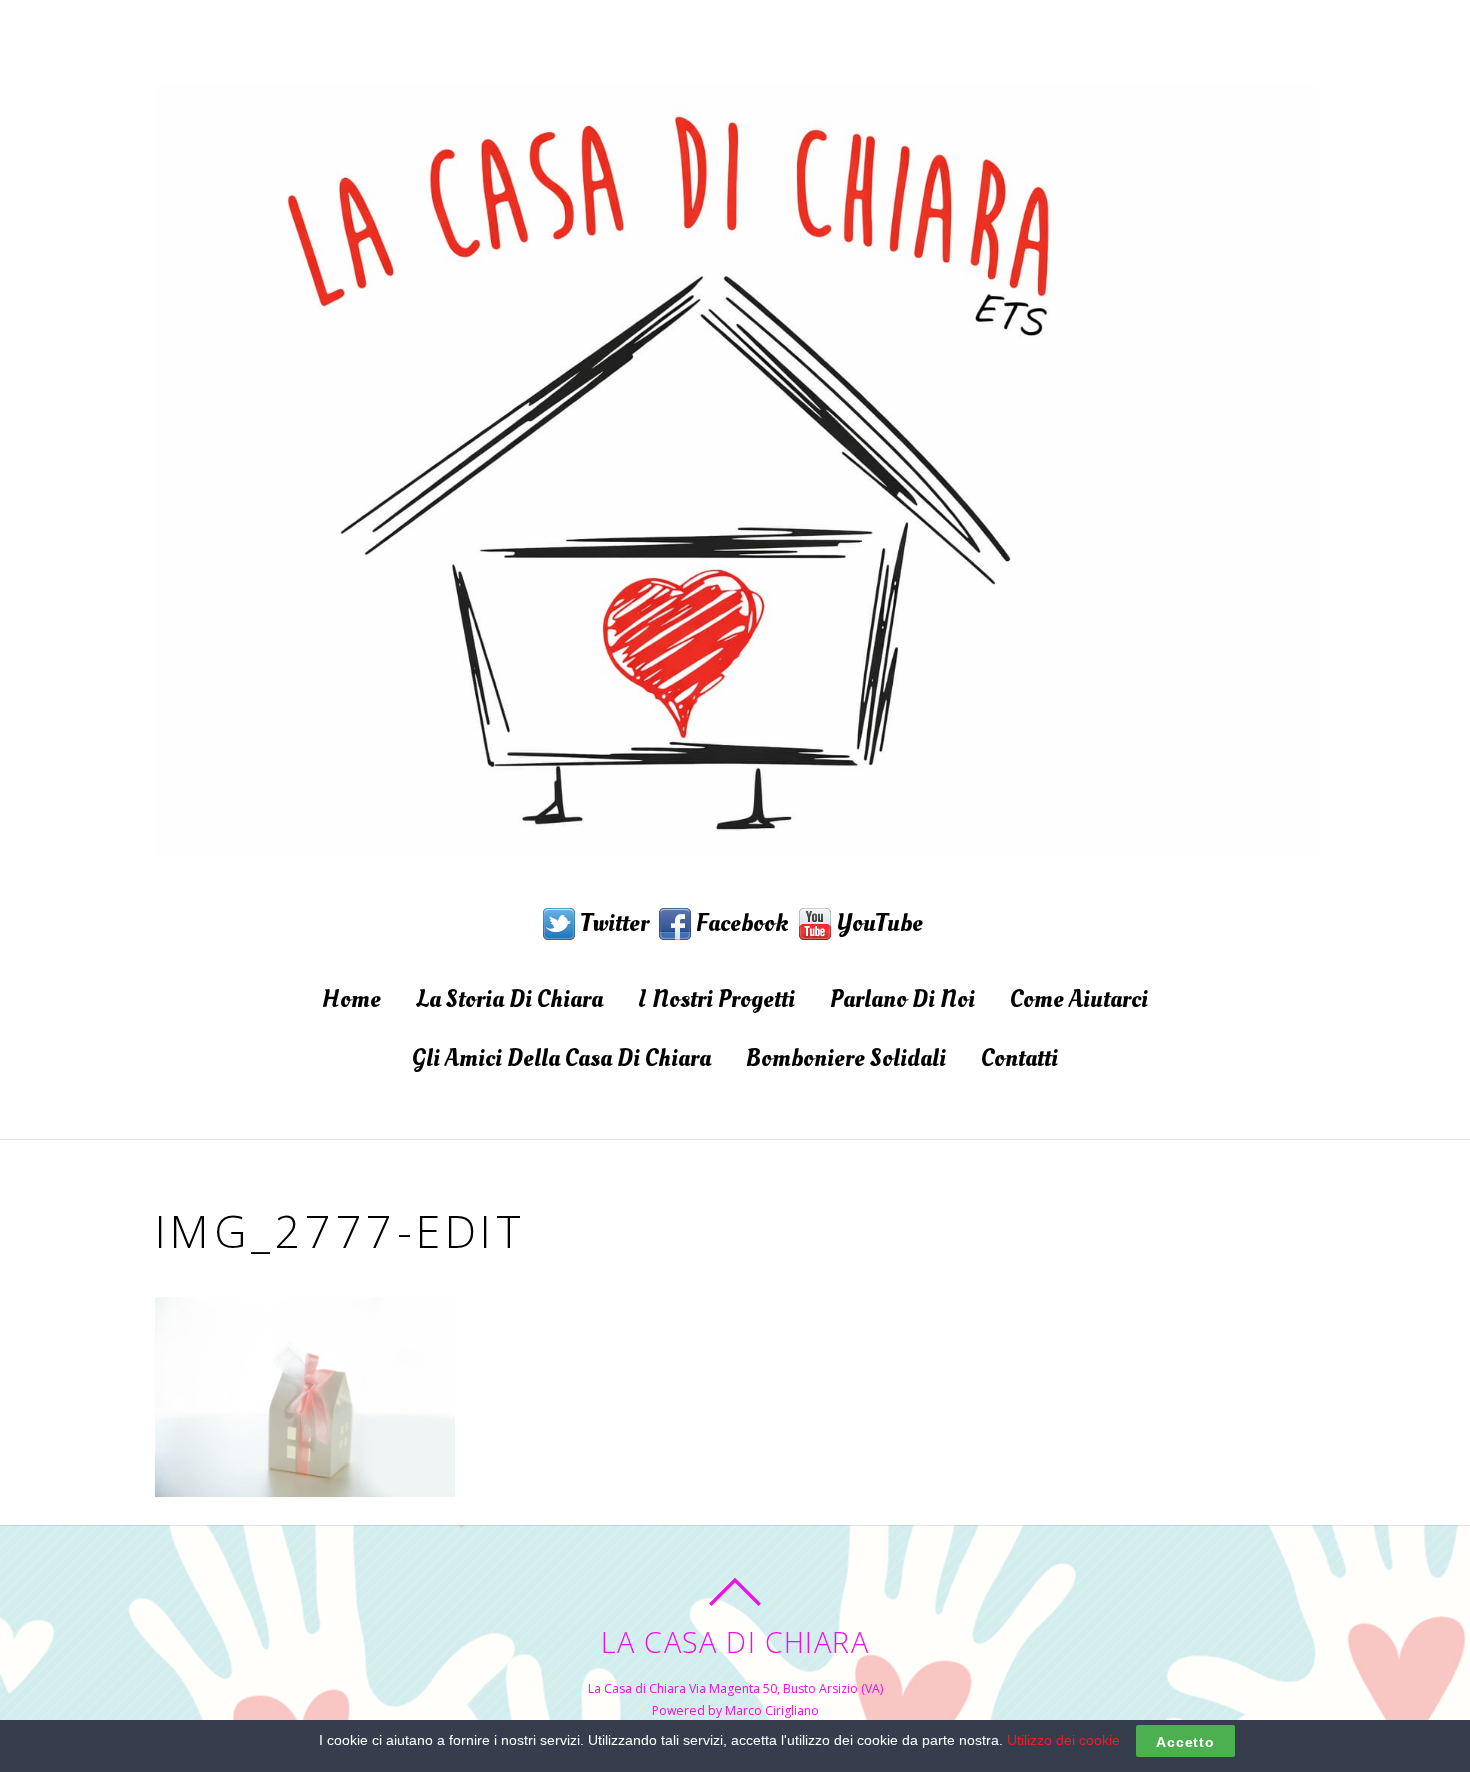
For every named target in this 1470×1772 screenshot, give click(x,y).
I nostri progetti (716, 999)
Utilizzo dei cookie (1063, 1740)
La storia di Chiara (509, 999)
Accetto (1185, 1741)
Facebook (740, 923)
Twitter (612, 923)
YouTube (877, 923)
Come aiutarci (1079, 999)
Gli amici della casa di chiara (561, 1058)
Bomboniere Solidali (846, 1058)
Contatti (1019, 1058)
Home (351, 999)
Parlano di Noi (902, 999)
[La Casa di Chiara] (735, 831)
